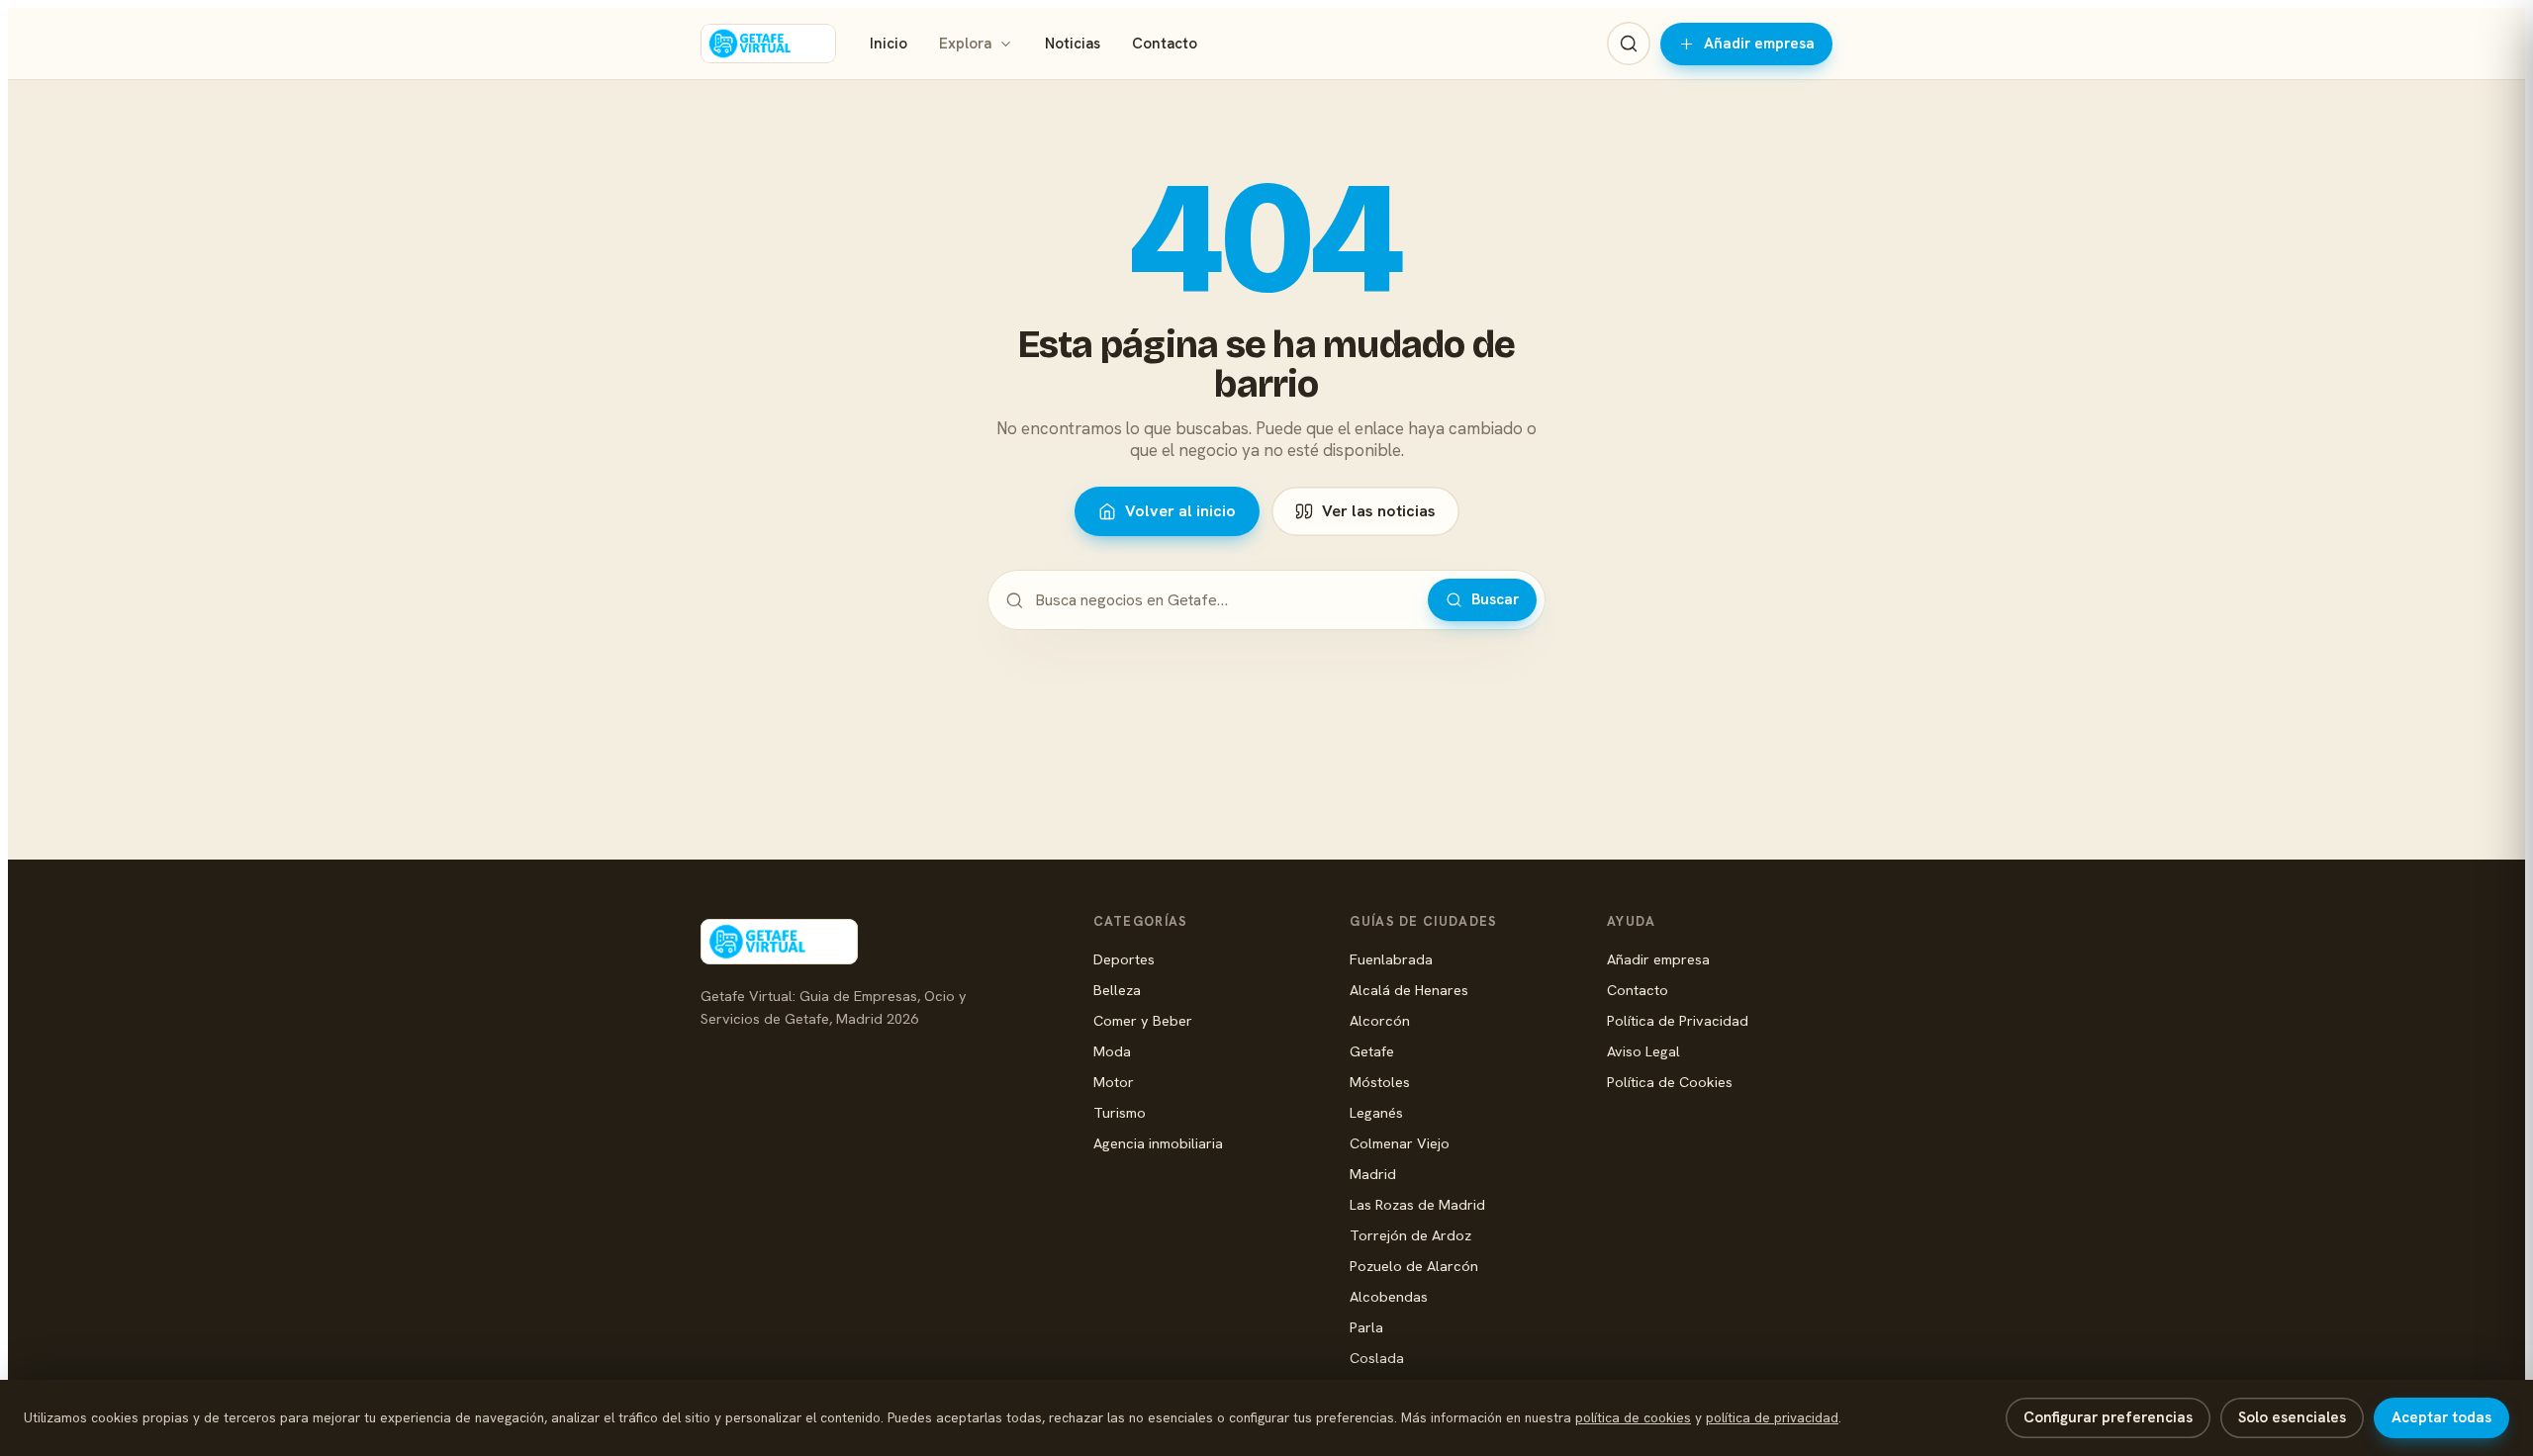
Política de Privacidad (1678, 1020)
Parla (1366, 1327)
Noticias (1073, 44)
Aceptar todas (2441, 1417)
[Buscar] (1629, 44)
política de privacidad (1772, 1417)
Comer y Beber (1143, 1020)
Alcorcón (1380, 1020)
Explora (965, 44)
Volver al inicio (1180, 511)
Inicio (889, 44)
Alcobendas (1389, 1296)
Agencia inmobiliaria (1158, 1143)
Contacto (1165, 44)
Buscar (1495, 599)
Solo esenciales (2292, 1417)
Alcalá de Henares (1409, 990)
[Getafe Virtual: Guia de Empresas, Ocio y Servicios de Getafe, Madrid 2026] (768, 44)
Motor (1114, 1082)
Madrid (1373, 1174)
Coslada (1377, 1358)
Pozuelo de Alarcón (1414, 1266)
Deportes (1124, 959)
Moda (1112, 1051)
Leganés (1376, 1112)
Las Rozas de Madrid (1417, 1204)
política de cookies (1633, 1417)
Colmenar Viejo (1400, 1143)
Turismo (1120, 1112)
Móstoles (1380, 1082)
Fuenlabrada (1391, 959)
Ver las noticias (1379, 511)
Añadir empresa (1759, 44)
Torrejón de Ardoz (1410, 1235)
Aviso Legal (1643, 1051)
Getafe (1372, 1051)
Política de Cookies (1670, 1082)
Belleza (1117, 990)
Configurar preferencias (2108, 1417)
